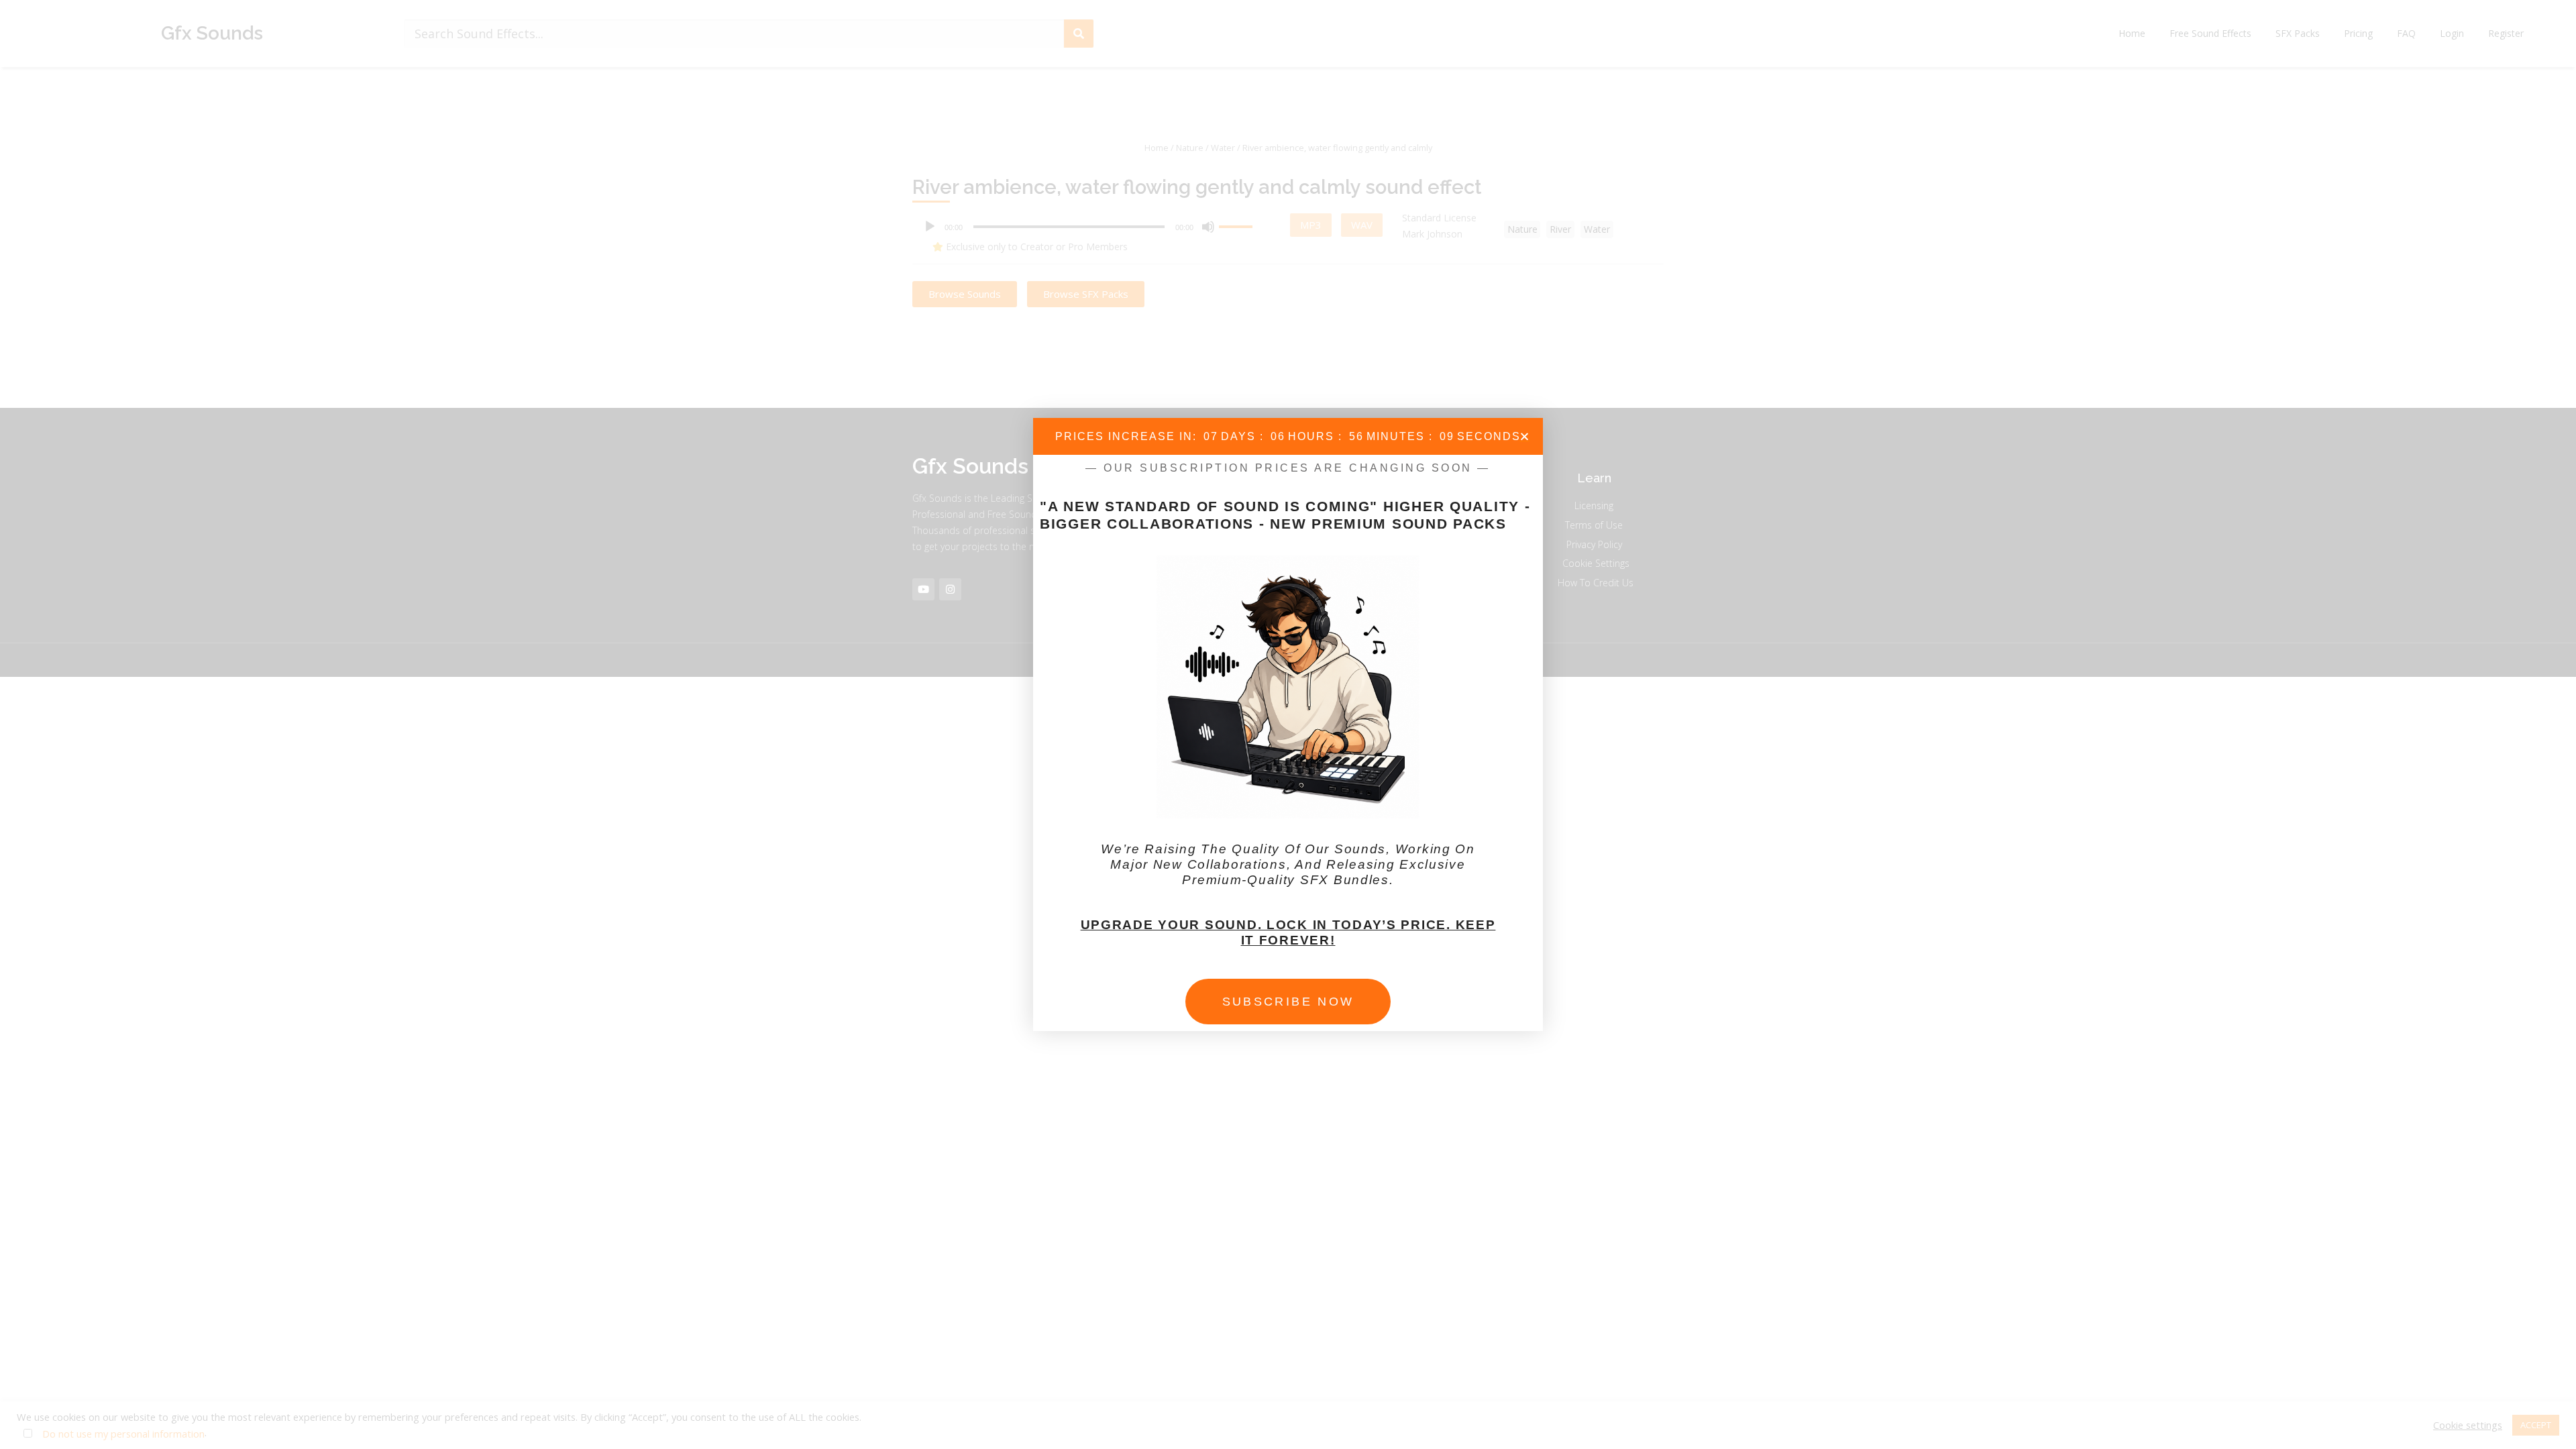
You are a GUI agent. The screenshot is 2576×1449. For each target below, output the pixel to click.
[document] (1288, 724)
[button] (1524, 436)
